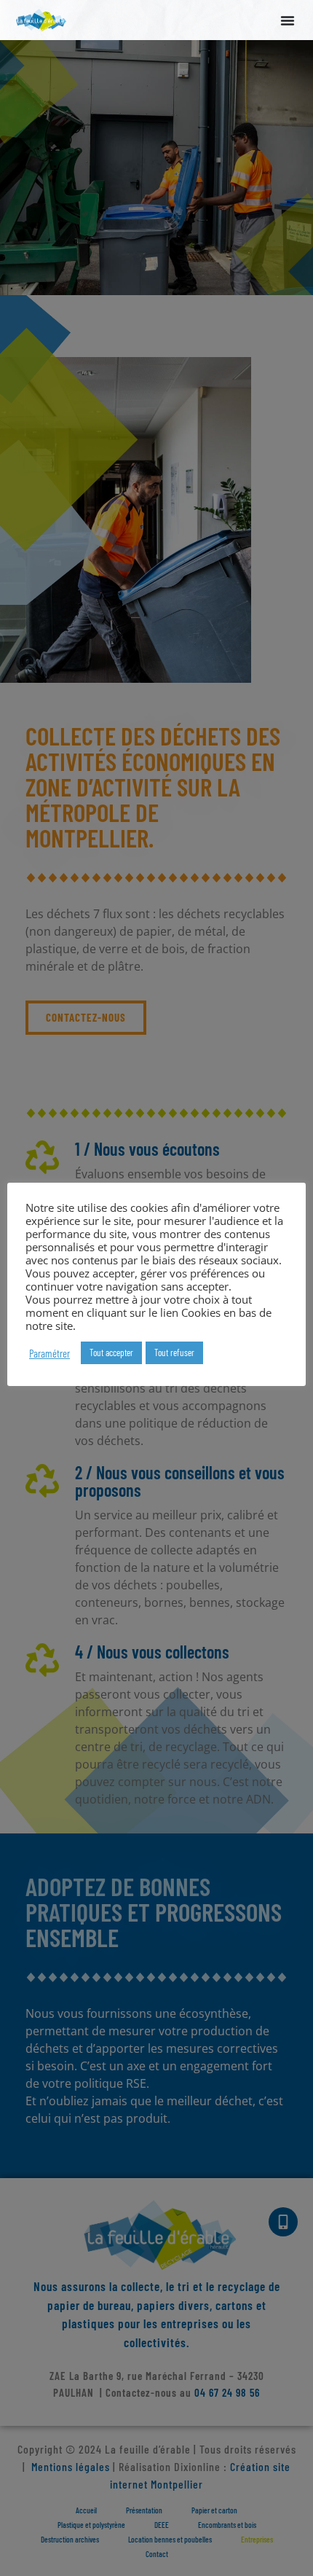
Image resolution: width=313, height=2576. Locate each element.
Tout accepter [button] (111, 1352)
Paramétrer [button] (49, 1353)
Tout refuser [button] (174, 1352)
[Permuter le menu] (288, 20)
